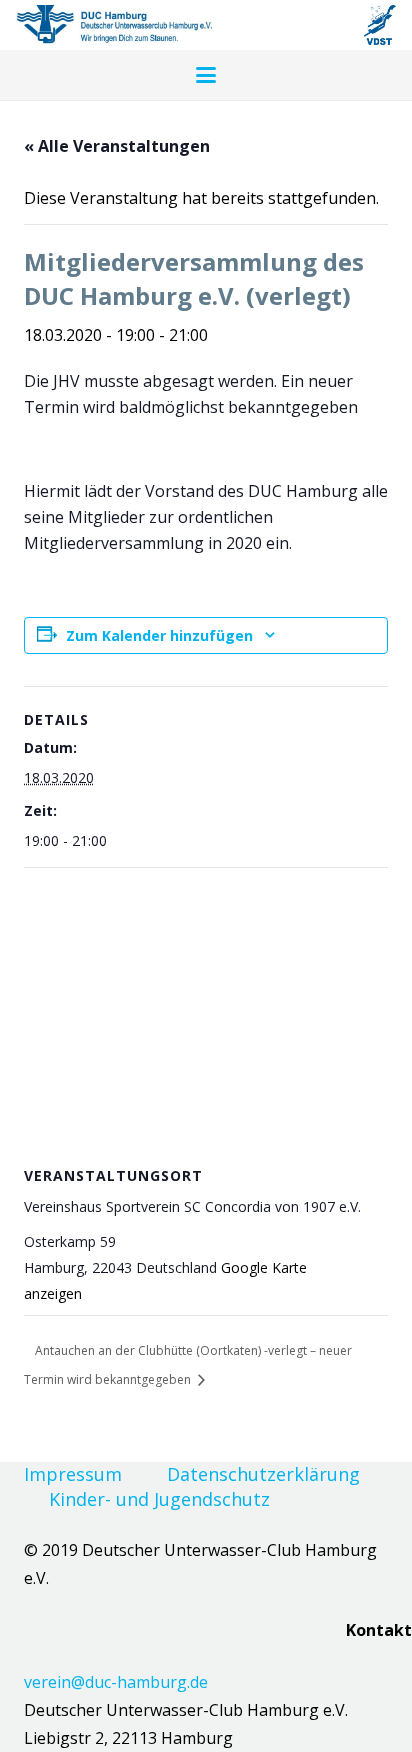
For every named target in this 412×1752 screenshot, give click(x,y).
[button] (206, 75)
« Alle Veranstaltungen (117, 146)
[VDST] (380, 25)
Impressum (73, 1474)
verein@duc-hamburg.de (116, 1682)
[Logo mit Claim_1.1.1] (114, 25)
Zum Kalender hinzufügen (159, 635)
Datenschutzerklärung (263, 1474)
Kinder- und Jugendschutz (159, 1499)
